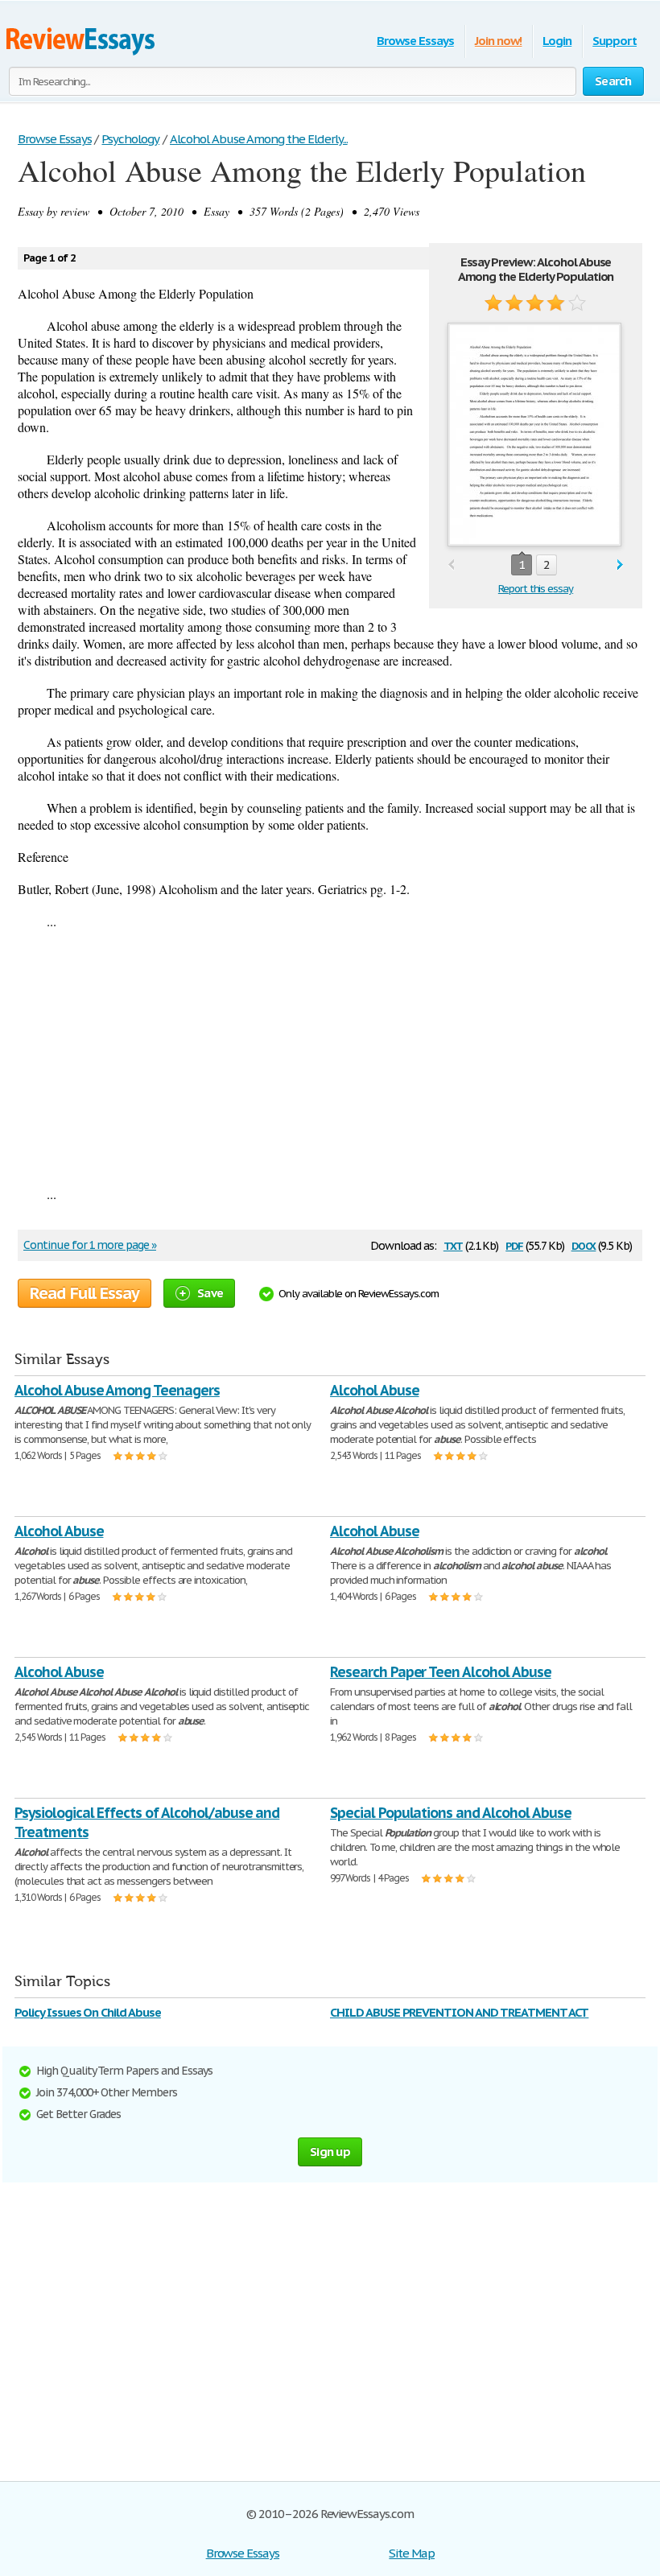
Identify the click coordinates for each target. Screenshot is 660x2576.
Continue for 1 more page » (90, 1245)
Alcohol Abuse (374, 1390)
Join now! (499, 41)
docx (584, 1245)
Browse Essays (415, 41)
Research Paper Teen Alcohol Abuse (441, 1672)
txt (453, 1245)
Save (210, 1293)
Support (615, 41)
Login (557, 41)
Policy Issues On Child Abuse (88, 2012)
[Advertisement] (330, 1057)
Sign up (330, 2151)
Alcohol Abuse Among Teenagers (117, 1390)
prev (451, 565)
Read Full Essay (85, 1293)
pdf (514, 1245)
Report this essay (536, 589)
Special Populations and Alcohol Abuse (451, 1813)
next (620, 565)
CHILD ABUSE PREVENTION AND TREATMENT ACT (459, 2012)
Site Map (412, 2553)
